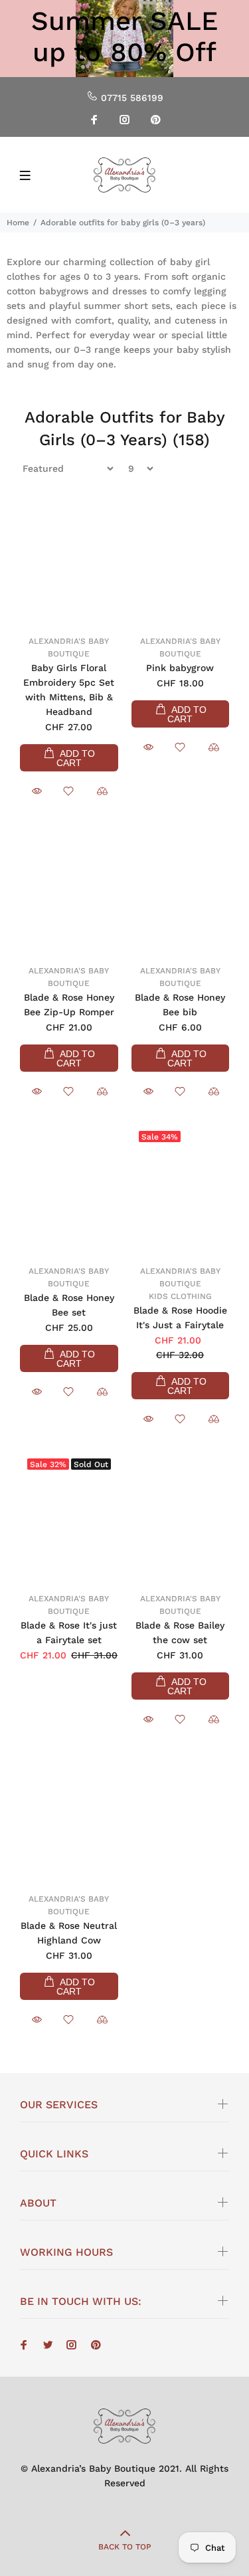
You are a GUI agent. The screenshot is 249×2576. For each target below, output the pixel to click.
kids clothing (180, 1296)
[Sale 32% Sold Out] (69, 1518)
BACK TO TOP (125, 2547)
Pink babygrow (180, 668)
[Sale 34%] (181, 1191)
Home (18, 223)
